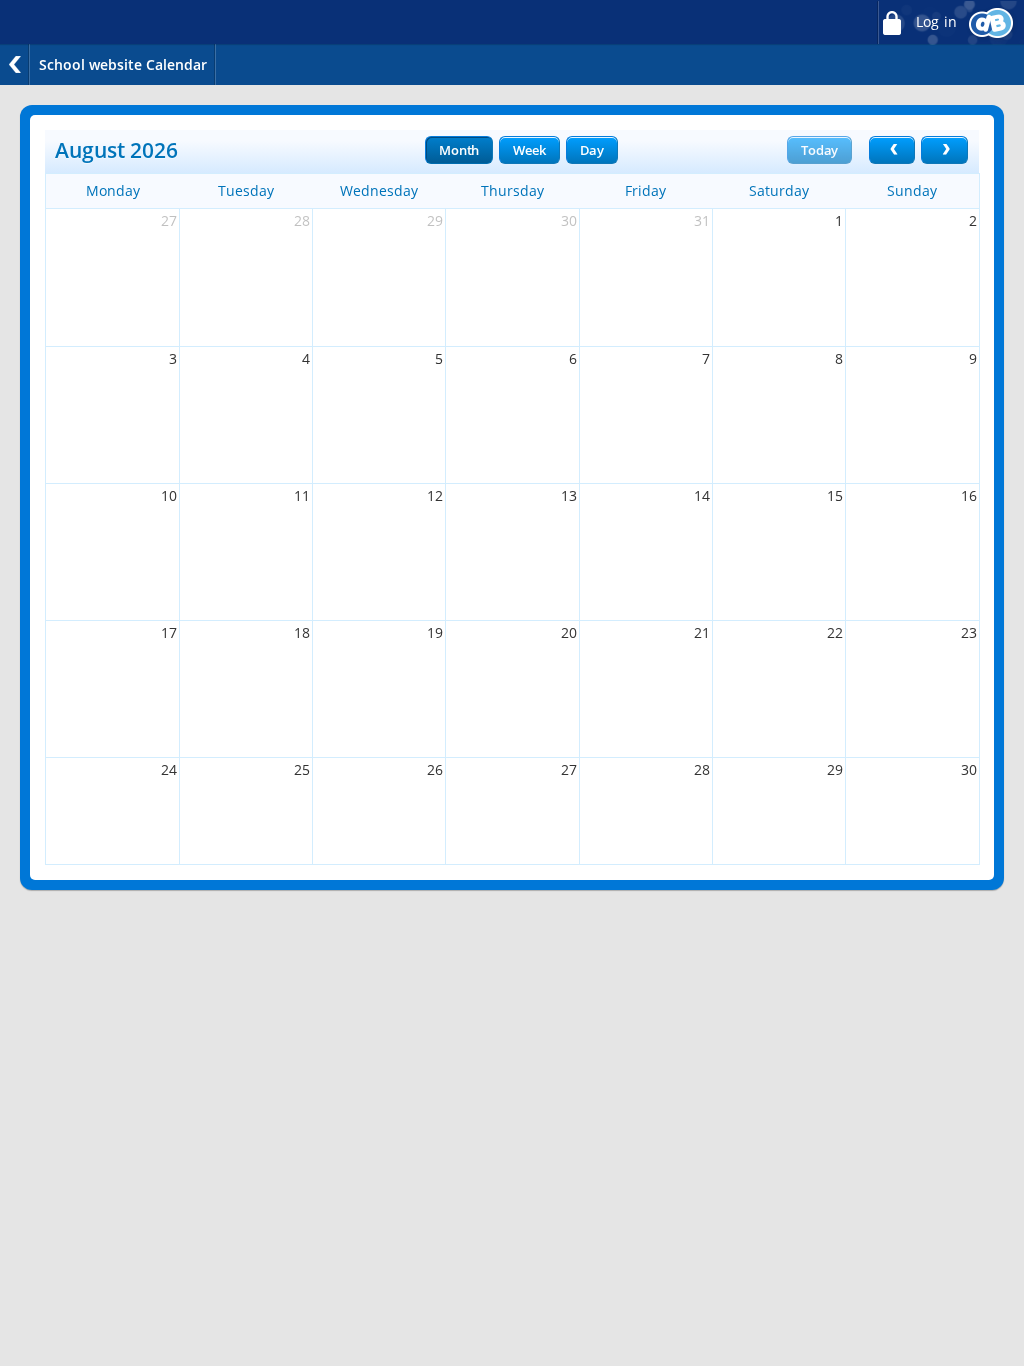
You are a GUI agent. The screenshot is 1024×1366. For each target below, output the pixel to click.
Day (592, 150)
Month (459, 150)
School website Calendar (123, 64)
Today (819, 150)
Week (529, 150)
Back (15, 64)
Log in (934, 22)
